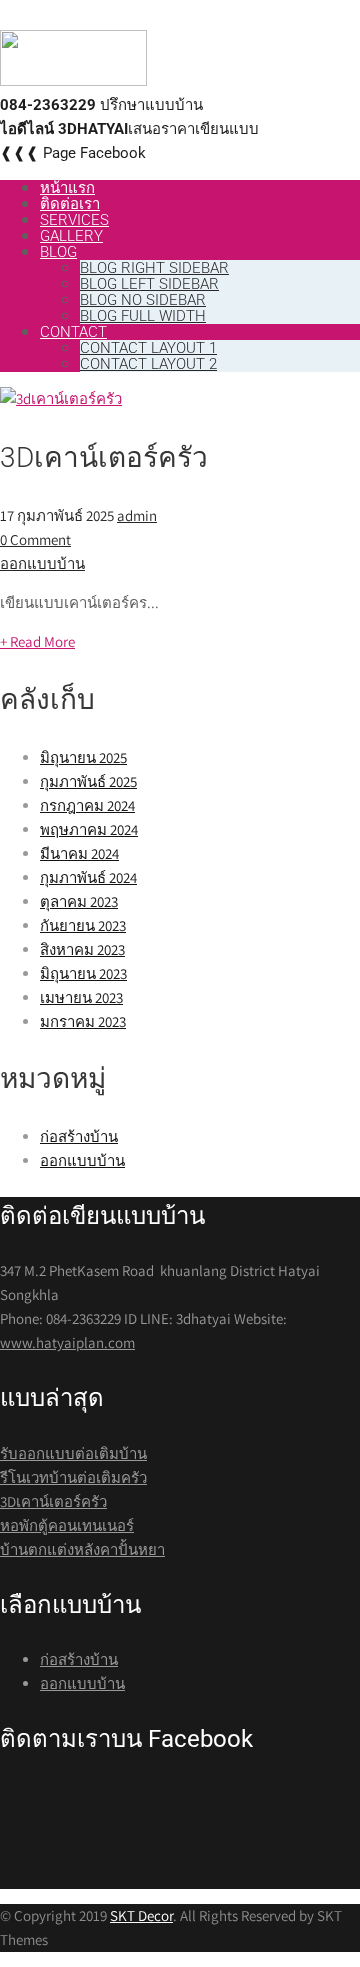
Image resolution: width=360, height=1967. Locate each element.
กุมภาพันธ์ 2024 (88, 877)
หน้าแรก (67, 188)
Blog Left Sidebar (149, 284)
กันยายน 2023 (83, 925)
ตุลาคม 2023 (79, 901)
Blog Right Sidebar (154, 268)
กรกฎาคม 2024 (87, 805)
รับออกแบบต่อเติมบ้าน (73, 1453)
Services (74, 220)
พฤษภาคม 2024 (89, 829)
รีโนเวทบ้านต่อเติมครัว (73, 1477)
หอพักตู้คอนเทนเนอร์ (67, 1525)
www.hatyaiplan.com (67, 1342)
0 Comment (35, 539)
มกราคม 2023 (83, 1021)
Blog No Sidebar (143, 300)
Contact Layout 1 (148, 348)
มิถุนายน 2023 (83, 973)
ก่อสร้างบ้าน (79, 1136)
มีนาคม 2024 (79, 853)
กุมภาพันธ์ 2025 (88, 781)
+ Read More (37, 641)
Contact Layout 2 (148, 364)
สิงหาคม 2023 (82, 949)
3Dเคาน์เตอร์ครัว (104, 457)
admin (137, 515)
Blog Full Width (143, 316)
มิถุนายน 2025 (83, 757)
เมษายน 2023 (81, 997)
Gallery (71, 236)
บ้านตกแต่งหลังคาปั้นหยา (82, 1549)
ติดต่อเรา (70, 204)
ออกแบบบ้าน (42, 563)
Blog (58, 252)
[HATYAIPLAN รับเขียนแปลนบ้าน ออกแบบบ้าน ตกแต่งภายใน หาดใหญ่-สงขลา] (73, 80)
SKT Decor (141, 1915)
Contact (73, 332)
